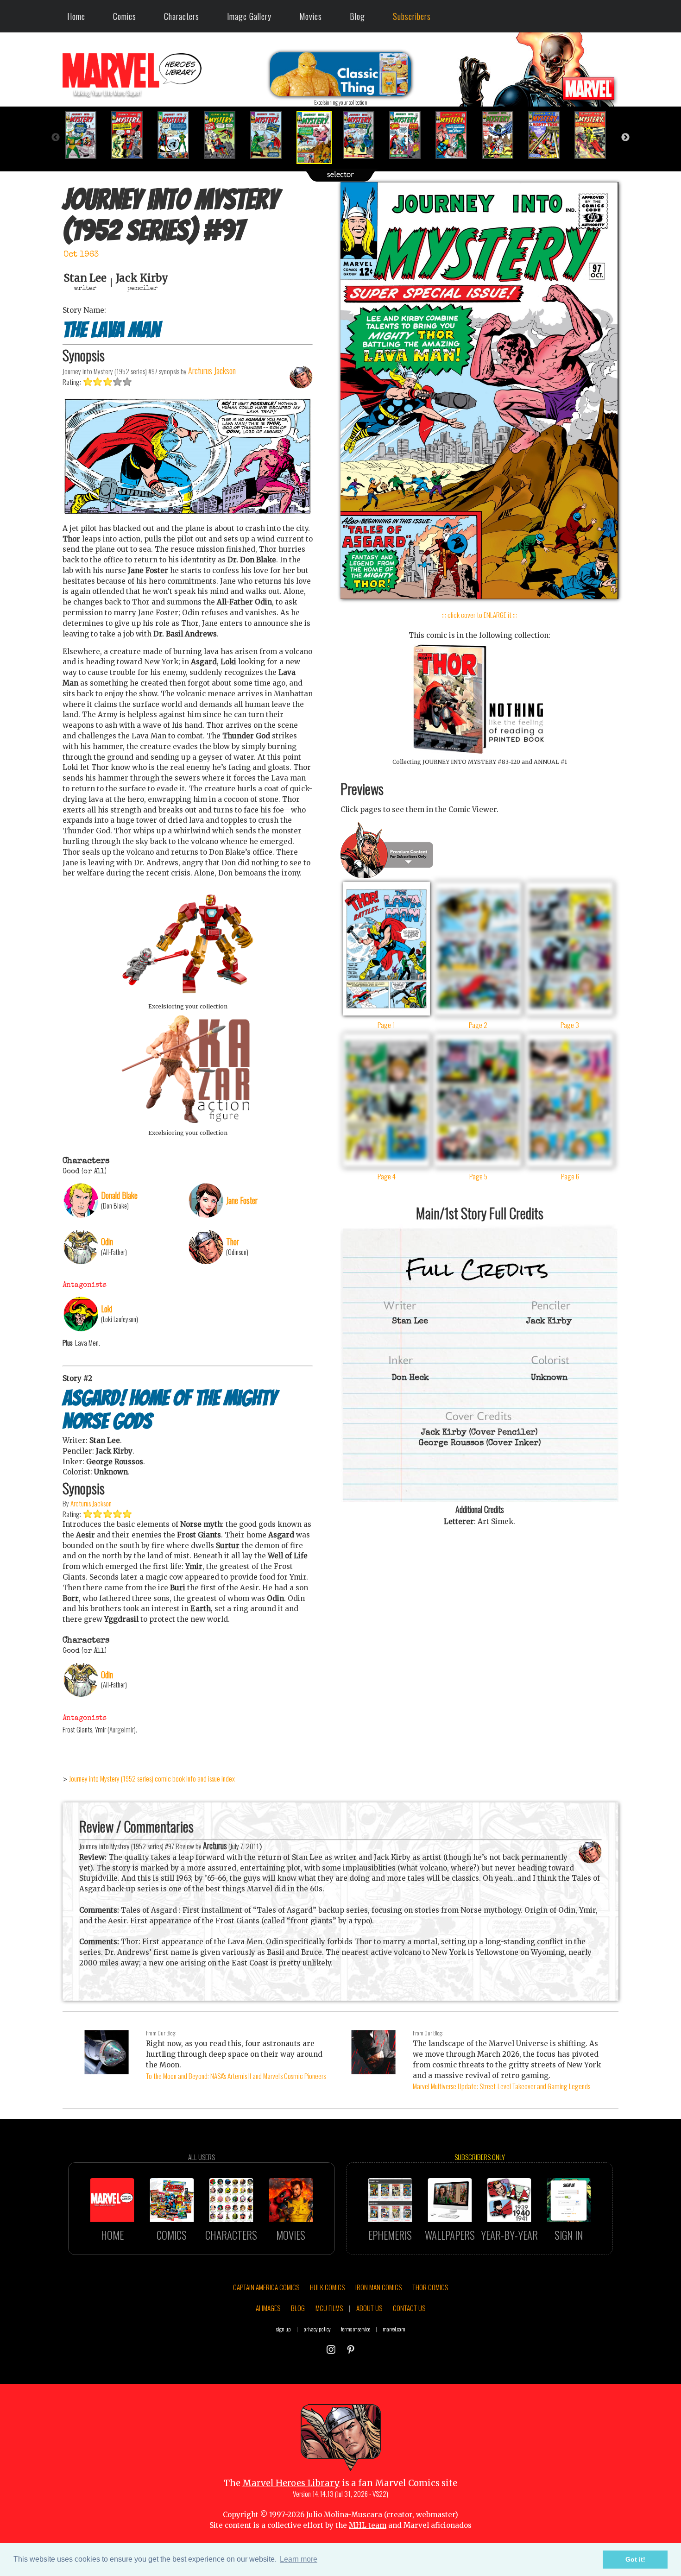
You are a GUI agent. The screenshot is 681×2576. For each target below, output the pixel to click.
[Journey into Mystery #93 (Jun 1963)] (132, 135)
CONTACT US (409, 2308)
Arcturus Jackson (91, 1503)
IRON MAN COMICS (378, 2287)
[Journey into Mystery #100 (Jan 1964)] (456, 135)
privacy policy (317, 2329)
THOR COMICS (430, 2287)
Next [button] (625, 138)
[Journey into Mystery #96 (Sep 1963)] (271, 135)
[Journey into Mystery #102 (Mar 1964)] (549, 135)
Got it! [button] (635, 2559)
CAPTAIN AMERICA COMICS (266, 2287)
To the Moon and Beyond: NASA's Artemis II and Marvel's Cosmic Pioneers (236, 2076)
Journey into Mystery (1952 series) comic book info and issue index (152, 1778)
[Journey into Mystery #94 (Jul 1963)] (178, 135)
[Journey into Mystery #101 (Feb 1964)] (503, 135)
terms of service (356, 2329)
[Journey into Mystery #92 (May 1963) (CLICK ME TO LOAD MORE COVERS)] (86, 135)
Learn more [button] (299, 2559)
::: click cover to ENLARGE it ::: (479, 615)
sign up (284, 2329)
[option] (86, 135)
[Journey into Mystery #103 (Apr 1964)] (595, 135)
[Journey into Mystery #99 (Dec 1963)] (410, 135)
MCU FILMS (329, 2308)
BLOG (298, 2308)
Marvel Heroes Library (291, 2483)
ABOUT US (369, 2308)
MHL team (368, 2525)
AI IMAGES (268, 2308)
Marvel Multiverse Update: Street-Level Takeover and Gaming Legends (501, 2086)
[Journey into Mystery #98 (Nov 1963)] (364, 135)
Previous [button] (56, 138)
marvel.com (394, 2329)
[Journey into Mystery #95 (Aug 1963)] (225, 135)
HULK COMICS (327, 2287)
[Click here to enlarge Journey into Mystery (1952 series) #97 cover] (479, 596)
